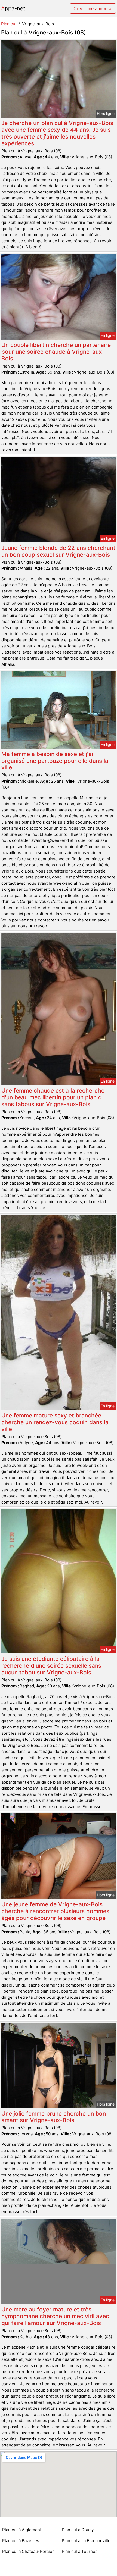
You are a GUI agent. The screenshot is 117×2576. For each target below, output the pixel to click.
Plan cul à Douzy (78, 2530)
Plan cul (9, 24)
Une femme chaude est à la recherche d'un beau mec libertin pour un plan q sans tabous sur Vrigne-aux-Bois (53, 1097)
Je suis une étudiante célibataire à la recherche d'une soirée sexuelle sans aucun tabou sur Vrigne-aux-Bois (51, 1666)
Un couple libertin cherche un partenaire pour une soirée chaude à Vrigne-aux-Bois (56, 352)
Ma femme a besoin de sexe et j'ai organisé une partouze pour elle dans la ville (55, 761)
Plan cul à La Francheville (86, 2541)
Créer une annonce (93, 8)
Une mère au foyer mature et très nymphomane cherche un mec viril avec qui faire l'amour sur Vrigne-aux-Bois (55, 2316)
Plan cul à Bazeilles (21, 2541)
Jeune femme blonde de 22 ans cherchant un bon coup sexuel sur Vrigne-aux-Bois (58, 551)
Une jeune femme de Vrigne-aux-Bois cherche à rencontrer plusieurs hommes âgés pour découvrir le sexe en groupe (55, 1911)
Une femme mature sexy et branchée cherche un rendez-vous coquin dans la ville (55, 1422)
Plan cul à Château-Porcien (28, 2551)
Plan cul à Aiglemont (22, 2530)
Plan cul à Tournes (80, 2551)
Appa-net (13, 8)
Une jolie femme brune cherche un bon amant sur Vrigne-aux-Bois (54, 2117)
